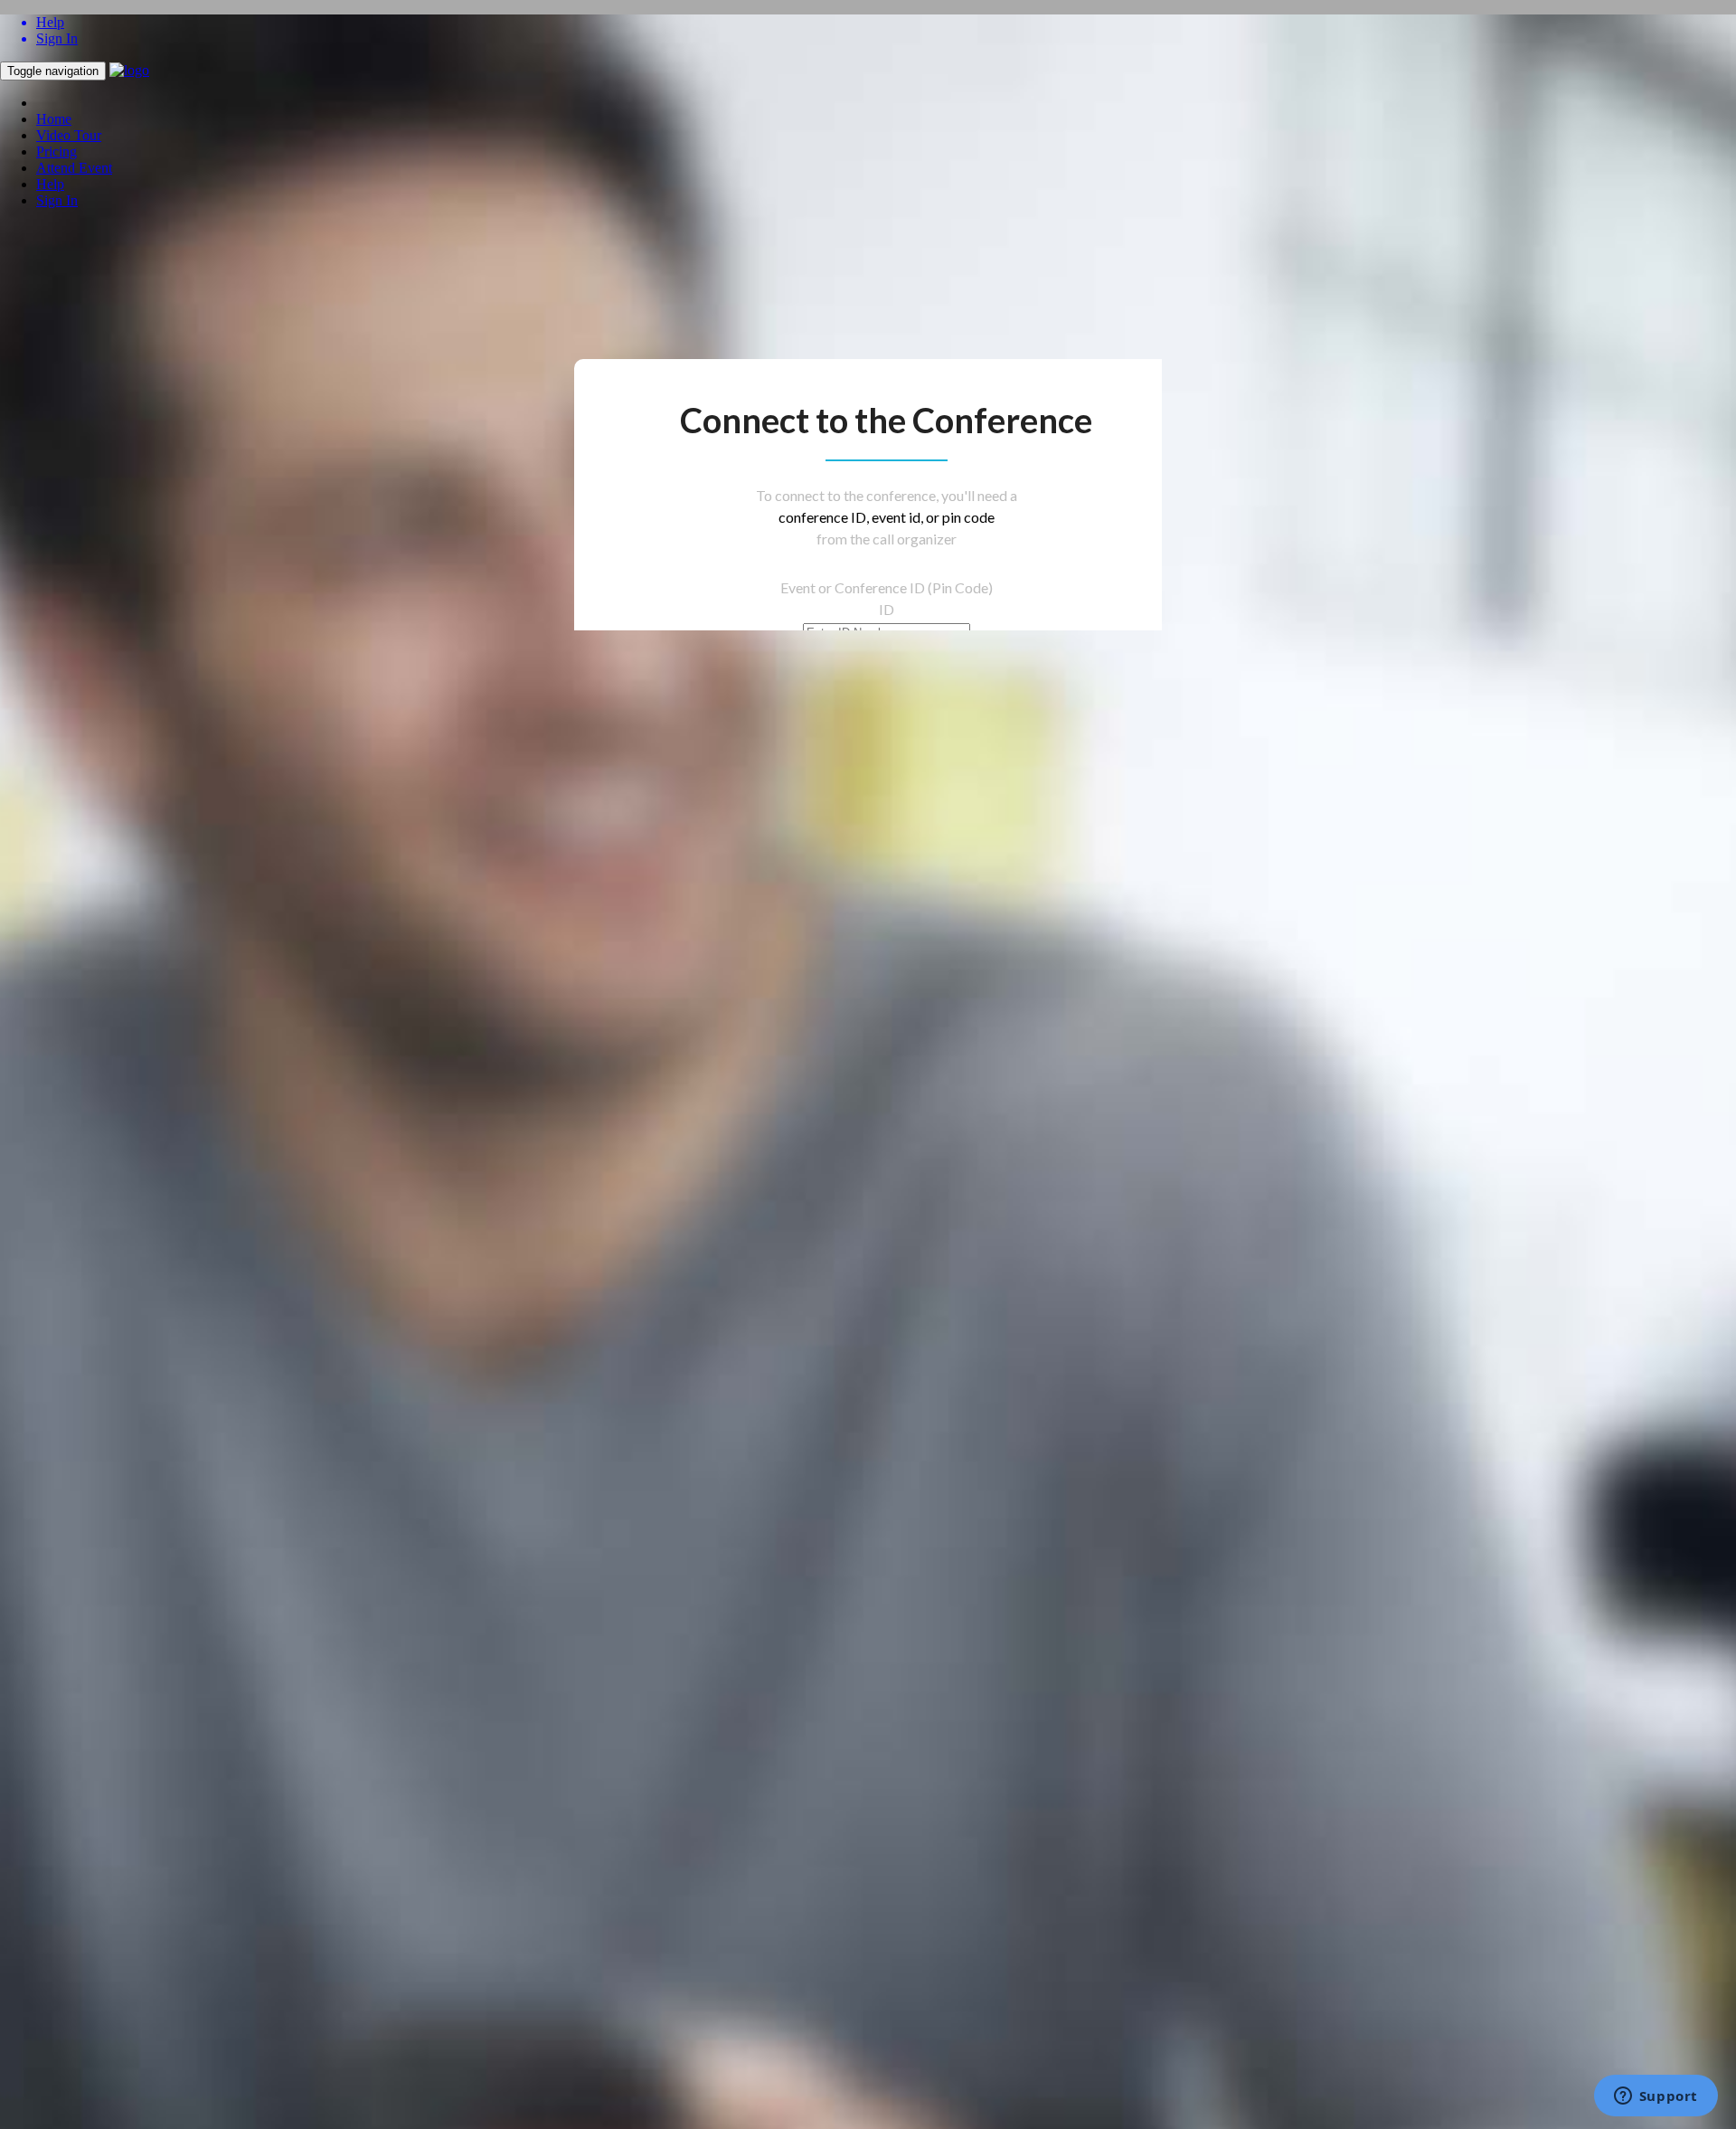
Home (54, 119)
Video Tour (69, 135)
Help (50, 184)
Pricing (57, 151)
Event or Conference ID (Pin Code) (887, 587)
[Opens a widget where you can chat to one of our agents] (1656, 2097)
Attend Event (74, 168)
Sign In (57, 200)
